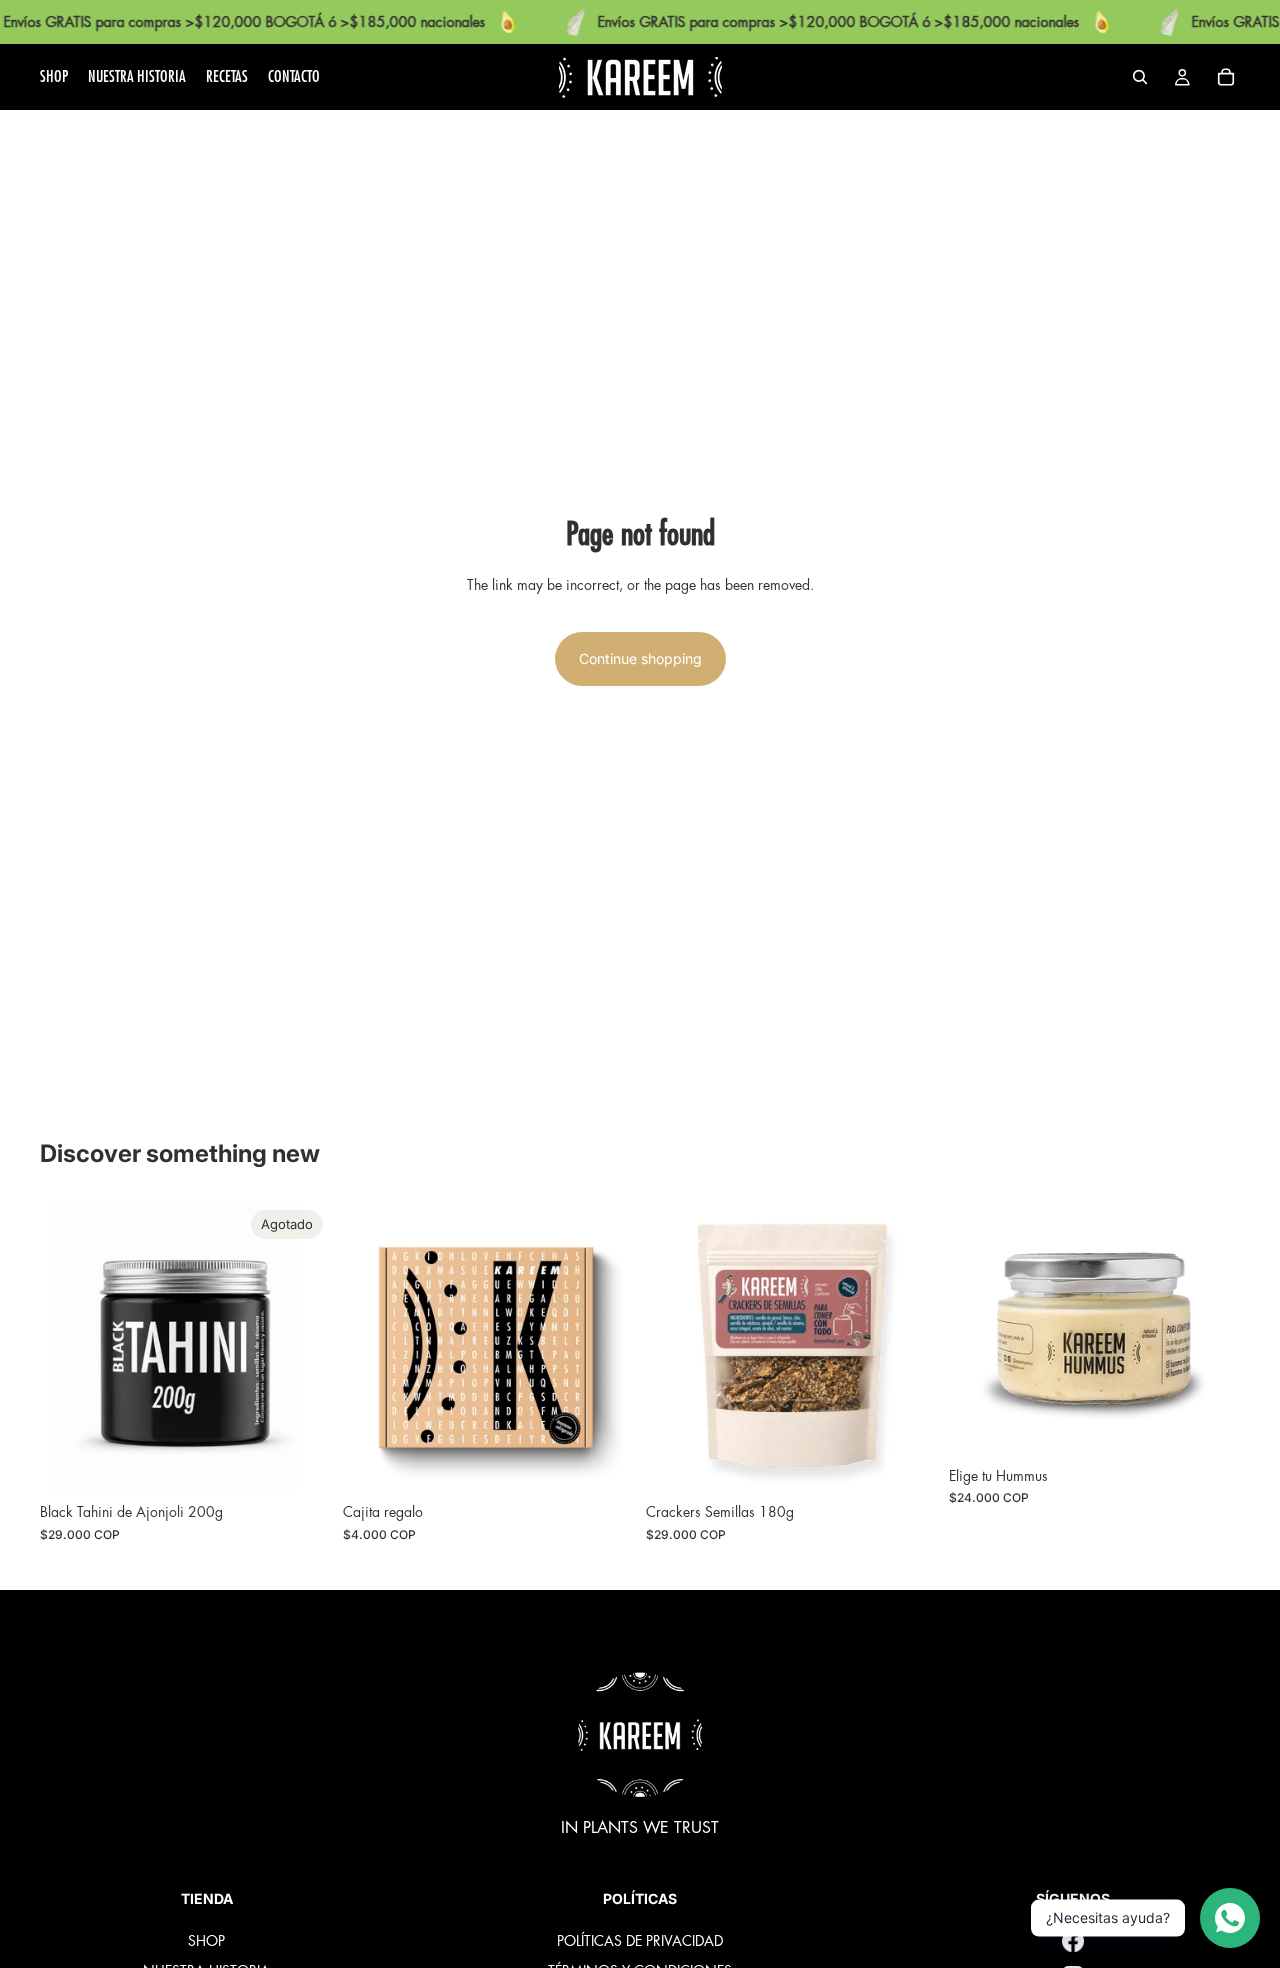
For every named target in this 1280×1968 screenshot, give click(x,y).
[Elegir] (1209, 1426)
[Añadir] (603, 1463)
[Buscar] (1140, 77)
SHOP (206, 1941)
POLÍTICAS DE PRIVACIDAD (640, 1941)
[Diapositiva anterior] (373, 1348)
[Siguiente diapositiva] (604, 1348)
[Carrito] (1226, 77)
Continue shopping (640, 658)
